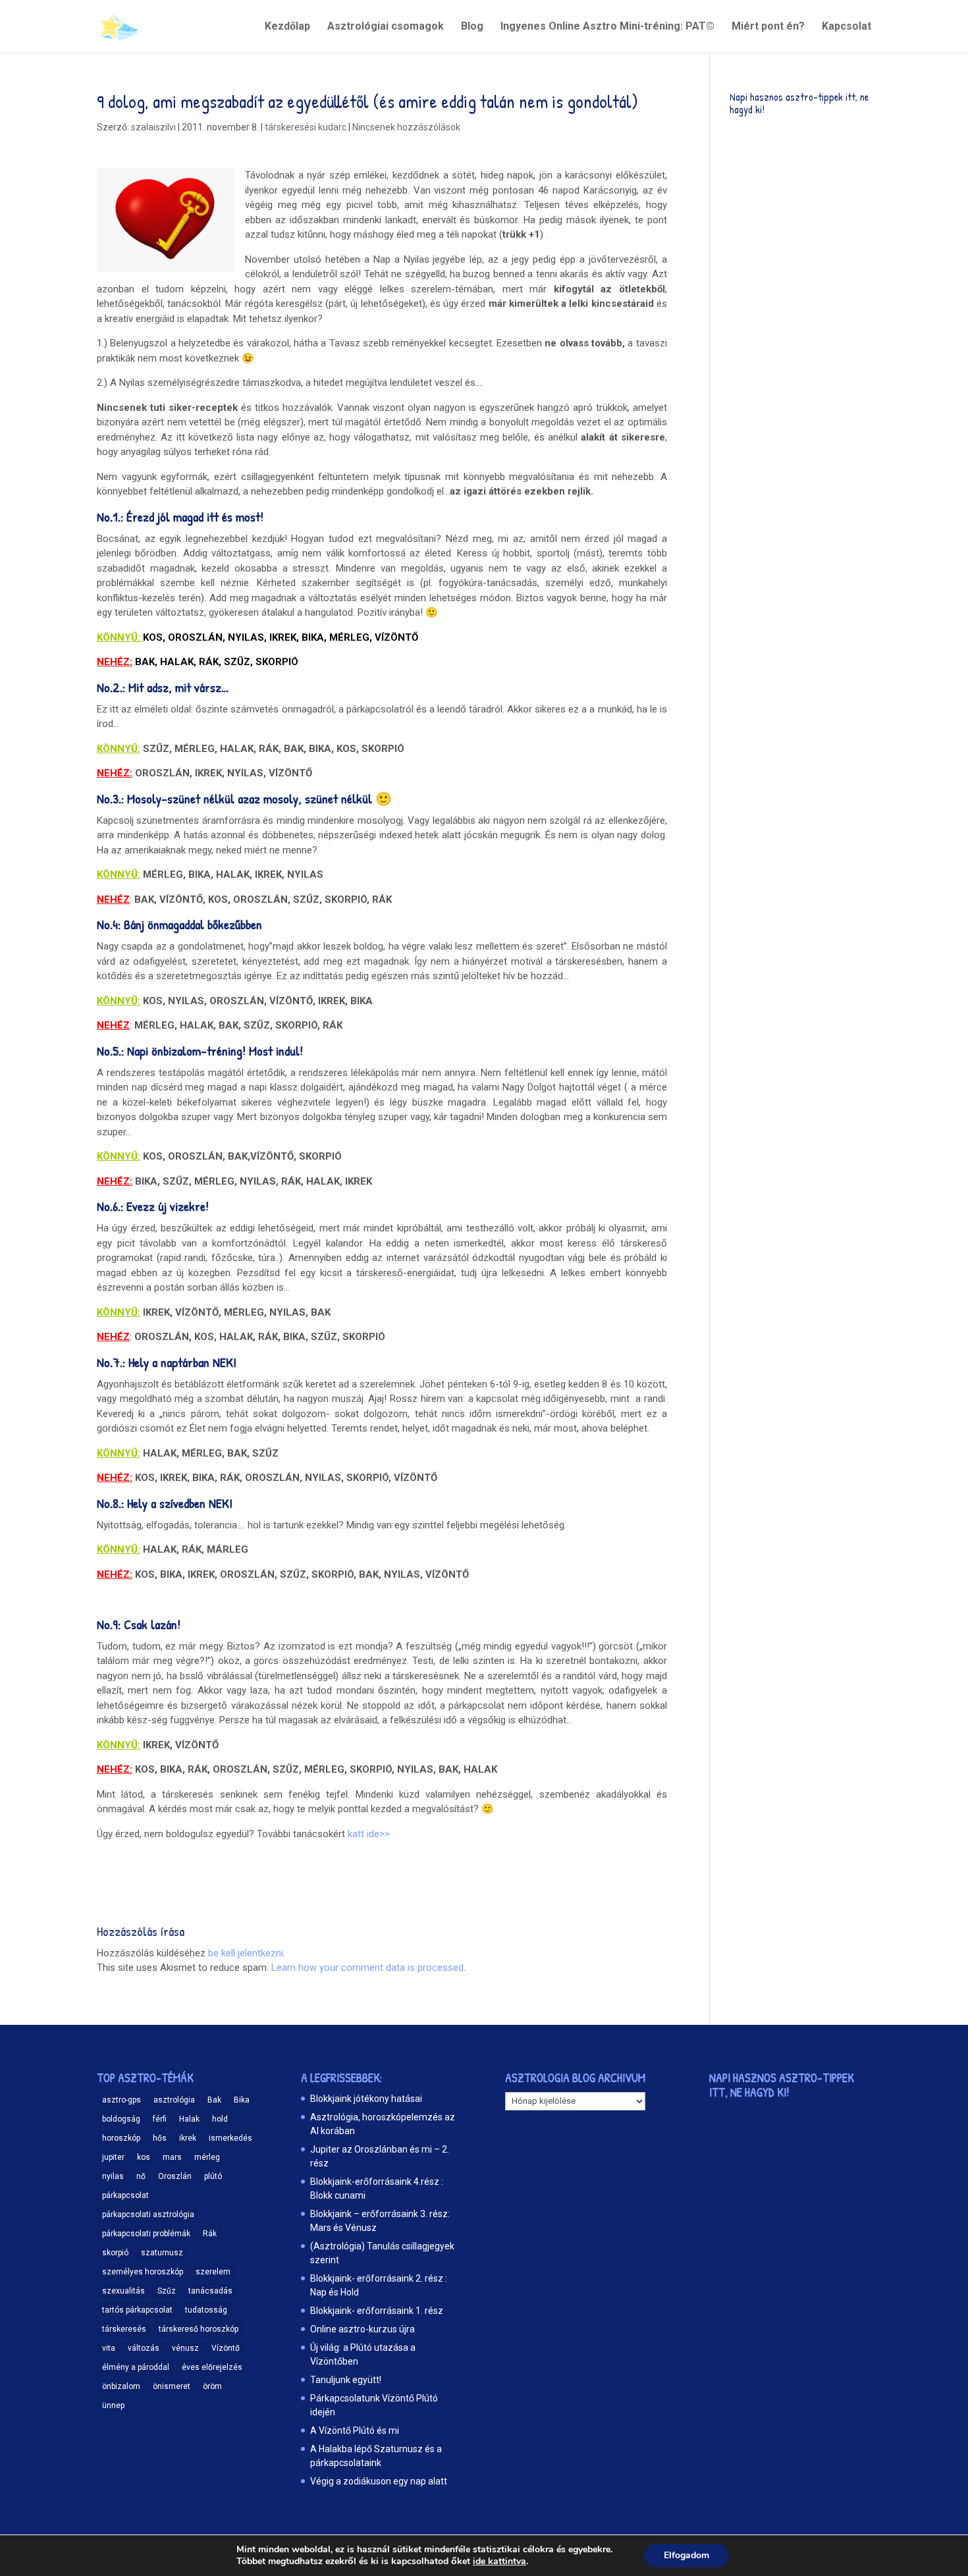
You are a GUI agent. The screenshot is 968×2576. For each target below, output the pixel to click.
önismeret (172, 2386)
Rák (210, 2234)
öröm (212, 2386)
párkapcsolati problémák (146, 2234)
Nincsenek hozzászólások (406, 127)
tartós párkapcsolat (137, 2310)
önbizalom (121, 2386)
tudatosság (206, 2310)
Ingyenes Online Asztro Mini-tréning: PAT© (607, 27)
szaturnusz (162, 2253)
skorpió (115, 2253)
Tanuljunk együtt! (346, 2380)
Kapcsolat (847, 27)
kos (144, 2157)
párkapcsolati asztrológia (148, 2214)
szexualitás (123, 2291)
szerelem (213, 2272)
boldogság (121, 2119)
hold (220, 2119)
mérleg (207, 2157)
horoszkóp (121, 2138)
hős (160, 2138)
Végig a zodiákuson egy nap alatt (379, 2481)
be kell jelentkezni (246, 1953)
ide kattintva (499, 2562)
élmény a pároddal (136, 2367)
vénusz (185, 2348)
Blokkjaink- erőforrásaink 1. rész (377, 2311)
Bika (242, 2100)
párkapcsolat (125, 2195)
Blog (472, 27)
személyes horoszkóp (143, 2272)
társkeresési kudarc (306, 127)
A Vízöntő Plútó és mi (355, 2430)
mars (172, 2157)
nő (141, 2176)
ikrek (188, 2138)
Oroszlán (175, 2176)
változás (144, 2348)
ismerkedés (230, 2138)
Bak (214, 2100)
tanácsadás (210, 2291)
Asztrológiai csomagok (386, 27)
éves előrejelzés (212, 2367)
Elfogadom (686, 2555)
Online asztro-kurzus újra (363, 2329)
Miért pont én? (768, 27)
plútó (213, 2176)
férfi (160, 2119)
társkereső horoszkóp (199, 2329)
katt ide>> (369, 1834)
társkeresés (124, 2329)
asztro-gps (121, 2100)
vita (109, 2348)
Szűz (167, 2291)
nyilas (113, 2176)
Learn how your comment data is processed (367, 1968)
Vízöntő (226, 2348)
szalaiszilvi (153, 127)
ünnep (113, 2405)
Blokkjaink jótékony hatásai (366, 2099)
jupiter (113, 2157)
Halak (189, 2119)
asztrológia (174, 2100)
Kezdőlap (287, 27)
